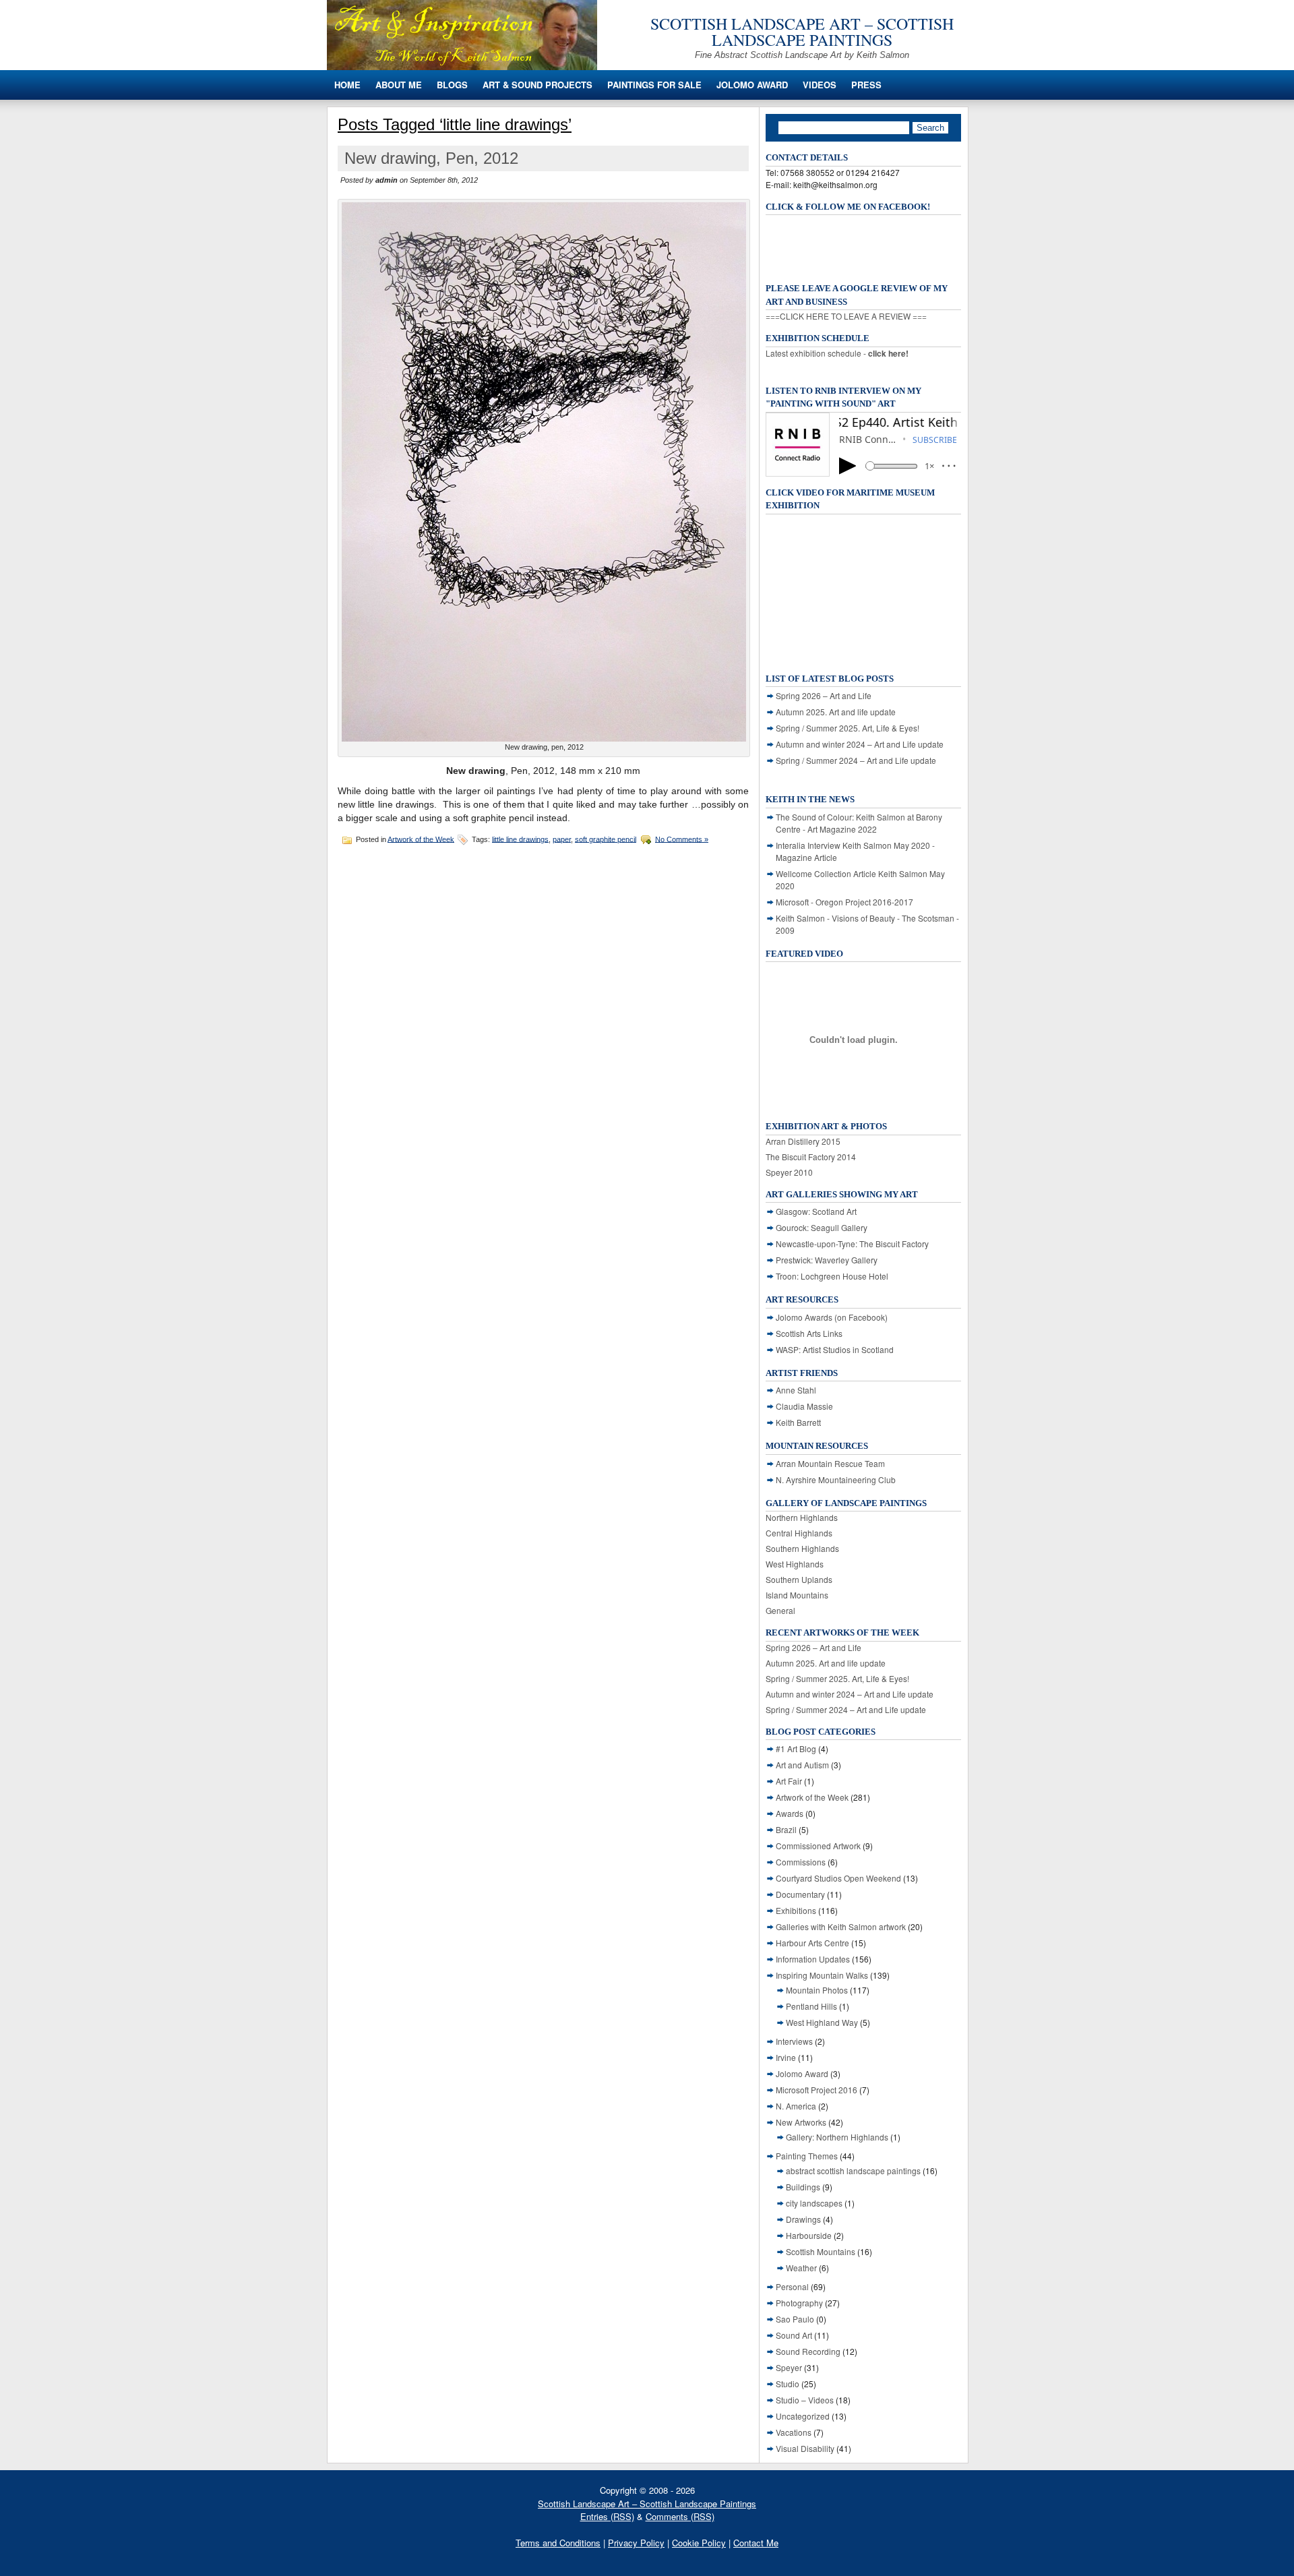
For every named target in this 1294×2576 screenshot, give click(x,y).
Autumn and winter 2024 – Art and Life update (860, 744)
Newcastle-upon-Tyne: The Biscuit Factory (852, 1244)
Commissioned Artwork (818, 1846)
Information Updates (813, 1959)
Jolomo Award (752, 85)
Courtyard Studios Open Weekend (838, 1878)
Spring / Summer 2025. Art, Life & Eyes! (848, 728)
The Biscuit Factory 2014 (811, 1157)
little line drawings (520, 839)
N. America (796, 2106)
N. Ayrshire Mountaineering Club (836, 1479)
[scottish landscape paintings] (462, 66)
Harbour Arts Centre (812, 1943)
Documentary (800, 1894)
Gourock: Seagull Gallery (822, 1227)
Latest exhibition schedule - (837, 353)
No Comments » (682, 839)
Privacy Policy (636, 2543)
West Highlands (795, 1564)
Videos (820, 85)
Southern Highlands (802, 1548)
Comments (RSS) (680, 2516)
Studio (788, 2384)
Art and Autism (802, 1765)
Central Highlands (799, 1533)
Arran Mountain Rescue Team (830, 1463)
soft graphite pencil (606, 839)
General (780, 1610)
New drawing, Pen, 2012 (431, 158)
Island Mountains (797, 1595)
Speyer (789, 2367)
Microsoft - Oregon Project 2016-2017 (844, 902)
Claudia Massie (804, 1406)
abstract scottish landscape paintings (853, 2170)
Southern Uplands (799, 1579)
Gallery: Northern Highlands (837, 2137)
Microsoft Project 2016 (817, 2090)
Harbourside (809, 2235)
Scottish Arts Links (809, 1333)
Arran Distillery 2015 (803, 1141)
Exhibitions (796, 1910)
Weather (801, 2268)
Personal (792, 2286)
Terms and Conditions (558, 2543)
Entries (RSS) (607, 2516)
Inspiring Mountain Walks (822, 1975)
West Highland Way (822, 2022)
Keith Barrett (798, 1422)
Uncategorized (803, 2416)
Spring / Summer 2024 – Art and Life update (856, 760)
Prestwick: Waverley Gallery (827, 1260)
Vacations (794, 2432)
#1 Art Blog (796, 1748)
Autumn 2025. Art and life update (836, 712)
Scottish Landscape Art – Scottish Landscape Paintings (802, 32)
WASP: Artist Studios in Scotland (835, 1349)
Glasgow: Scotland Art (816, 1211)
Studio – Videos (805, 2400)
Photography (799, 2303)
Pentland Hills (811, 2006)
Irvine (786, 2057)
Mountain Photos (817, 1990)
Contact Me (756, 2543)
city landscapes (814, 2203)
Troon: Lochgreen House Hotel (832, 1276)
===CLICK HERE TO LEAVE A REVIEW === (846, 316)
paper (562, 839)
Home (347, 85)
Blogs (452, 85)
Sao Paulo (795, 2319)
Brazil (786, 1829)
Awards (790, 1813)
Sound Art (794, 2335)
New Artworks (801, 2122)
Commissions (801, 1862)
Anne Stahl (796, 1390)
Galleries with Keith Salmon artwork (841, 1926)
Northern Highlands (802, 1517)
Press (866, 85)
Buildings (803, 2187)
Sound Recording (808, 2351)
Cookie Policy (699, 2543)
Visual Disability (805, 2448)
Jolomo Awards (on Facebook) (832, 1317)
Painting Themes (807, 2156)
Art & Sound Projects (537, 85)
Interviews (794, 2041)
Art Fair (789, 1781)
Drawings (803, 2219)
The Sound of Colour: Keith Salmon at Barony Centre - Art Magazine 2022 (859, 823)
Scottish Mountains (821, 2251)
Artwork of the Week (421, 839)
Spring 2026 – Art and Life (824, 695)
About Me (399, 85)
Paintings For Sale (654, 85)
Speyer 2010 (789, 1172)
